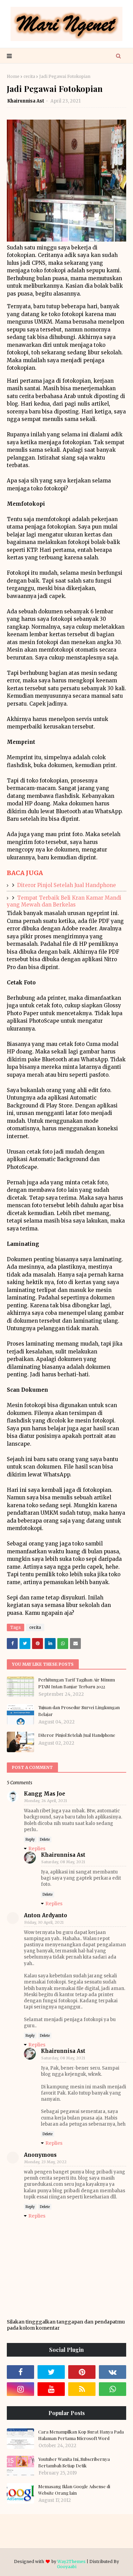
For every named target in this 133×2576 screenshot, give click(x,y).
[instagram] (20, 2389)
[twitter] (51, 2372)
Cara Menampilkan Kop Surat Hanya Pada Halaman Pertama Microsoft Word (81, 2435)
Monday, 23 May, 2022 (45, 2162)
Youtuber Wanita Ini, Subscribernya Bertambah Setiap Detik (74, 2462)
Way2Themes (71, 2561)
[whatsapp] (113, 2389)
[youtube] (51, 2389)
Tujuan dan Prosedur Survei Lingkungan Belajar (79, 1711)
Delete (45, 1839)
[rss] (82, 2389)
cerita (29, 76)
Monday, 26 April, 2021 (46, 1801)
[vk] (113, 2372)
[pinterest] (82, 2372)
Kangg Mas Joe (45, 1794)
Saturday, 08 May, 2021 (63, 1862)
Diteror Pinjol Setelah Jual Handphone (66, 885)
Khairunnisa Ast (26, 101)
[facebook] (20, 2372)
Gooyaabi (67, 2567)
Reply (30, 1839)
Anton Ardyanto (46, 1915)
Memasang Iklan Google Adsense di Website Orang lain (74, 2490)
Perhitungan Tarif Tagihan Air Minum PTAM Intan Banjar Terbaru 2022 (77, 1683)
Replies (37, 1849)
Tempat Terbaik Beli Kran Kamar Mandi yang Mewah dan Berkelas (64, 901)
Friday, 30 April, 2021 (44, 1922)
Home (13, 76)
